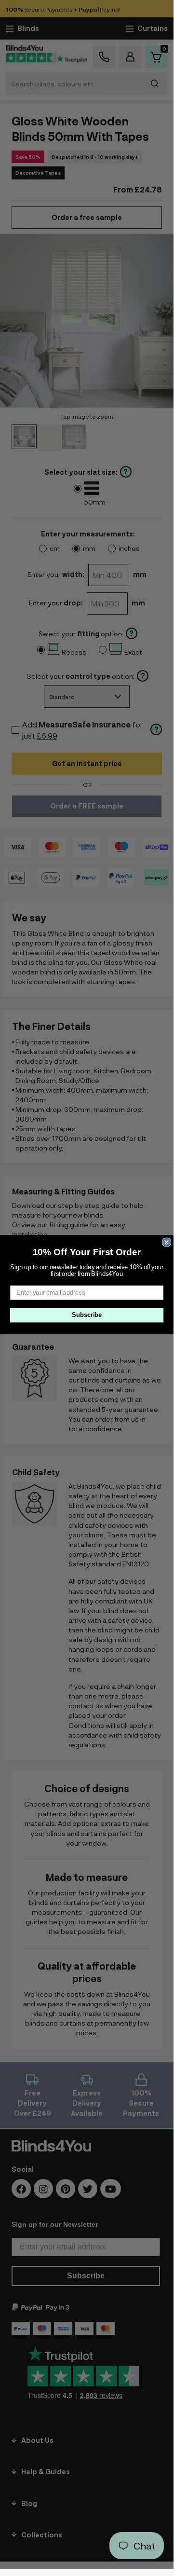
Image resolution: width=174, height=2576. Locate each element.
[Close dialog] (167, 1242)
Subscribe (87, 1315)
